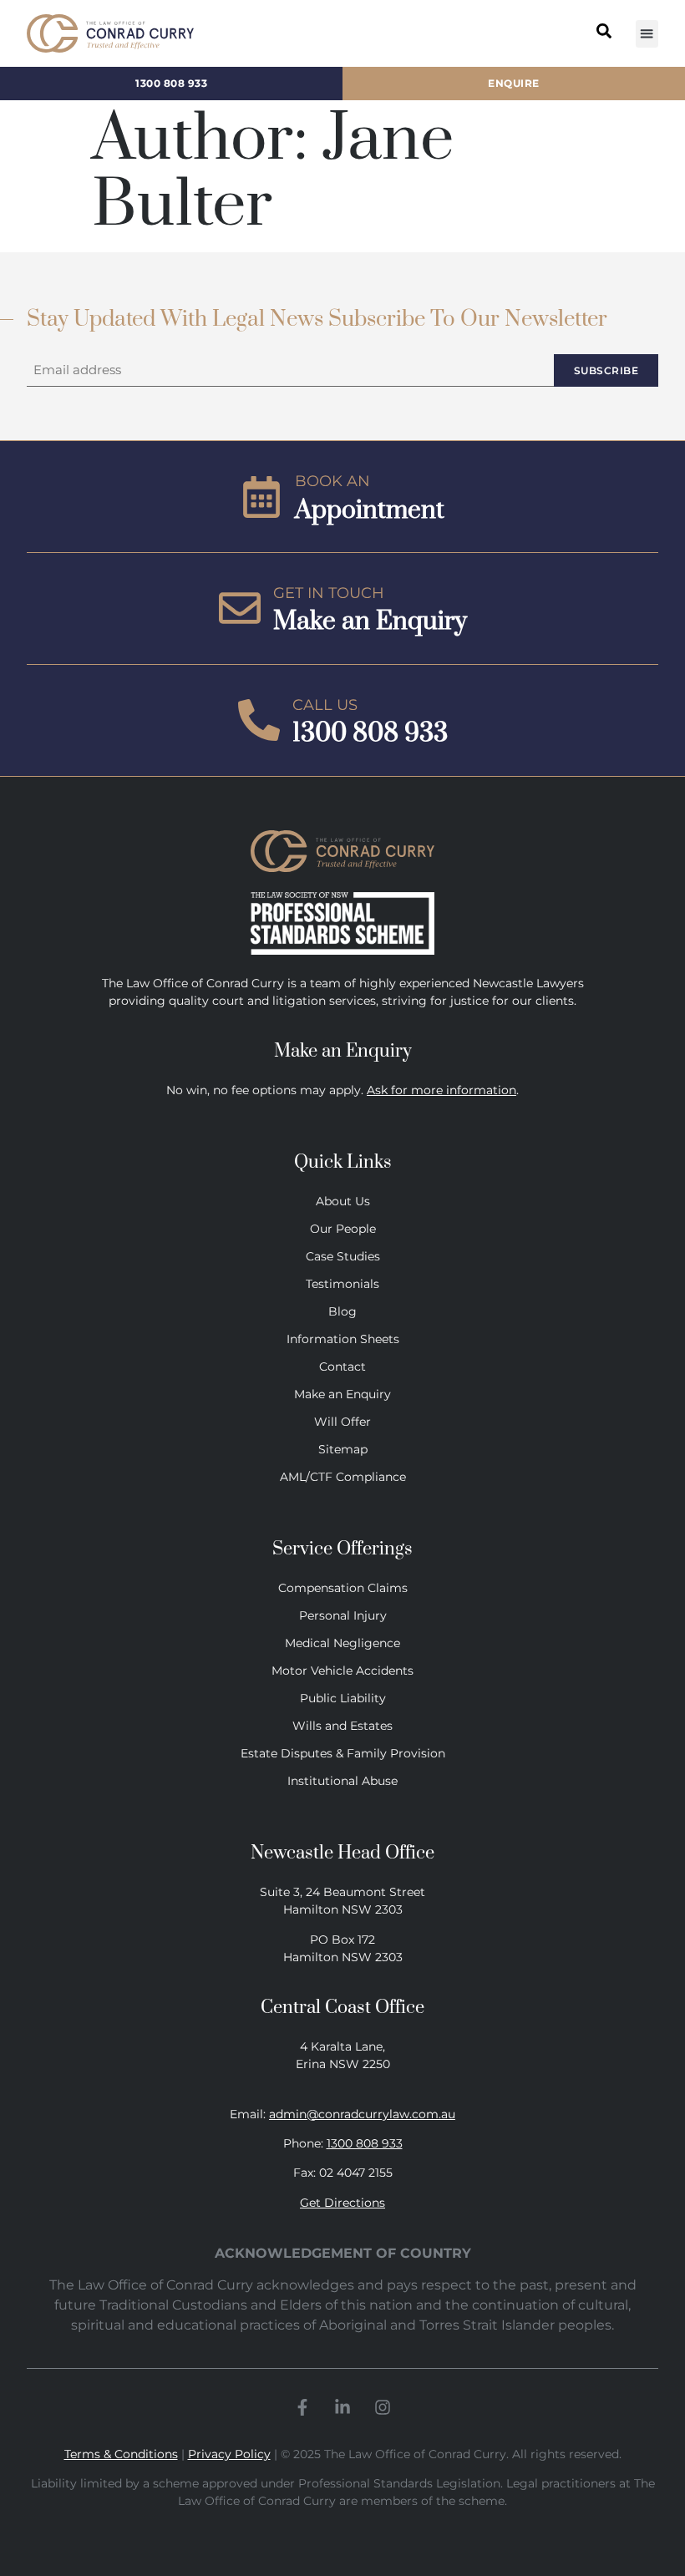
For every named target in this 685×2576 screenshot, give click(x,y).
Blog (342, 1311)
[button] (647, 34)
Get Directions (342, 2203)
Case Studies (343, 1256)
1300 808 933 (365, 2143)
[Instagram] (383, 2407)
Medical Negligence (342, 1643)
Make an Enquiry (342, 1394)
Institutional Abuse (342, 1781)
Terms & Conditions (121, 2454)
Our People (343, 1229)
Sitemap (343, 1449)
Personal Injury (343, 1615)
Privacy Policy (229, 2454)
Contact (342, 1367)
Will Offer (342, 1422)
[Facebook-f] (302, 2407)
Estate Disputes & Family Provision (343, 1753)
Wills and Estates (342, 1726)
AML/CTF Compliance (343, 1477)
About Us (343, 1201)
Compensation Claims (343, 1588)
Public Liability (343, 1698)
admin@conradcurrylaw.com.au (362, 2114)
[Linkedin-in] (342, 2407)
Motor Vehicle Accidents (342, 1671)
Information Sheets (343, 1339)
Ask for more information (441, 1090)
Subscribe (606, 370)
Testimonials (342, 1284)
